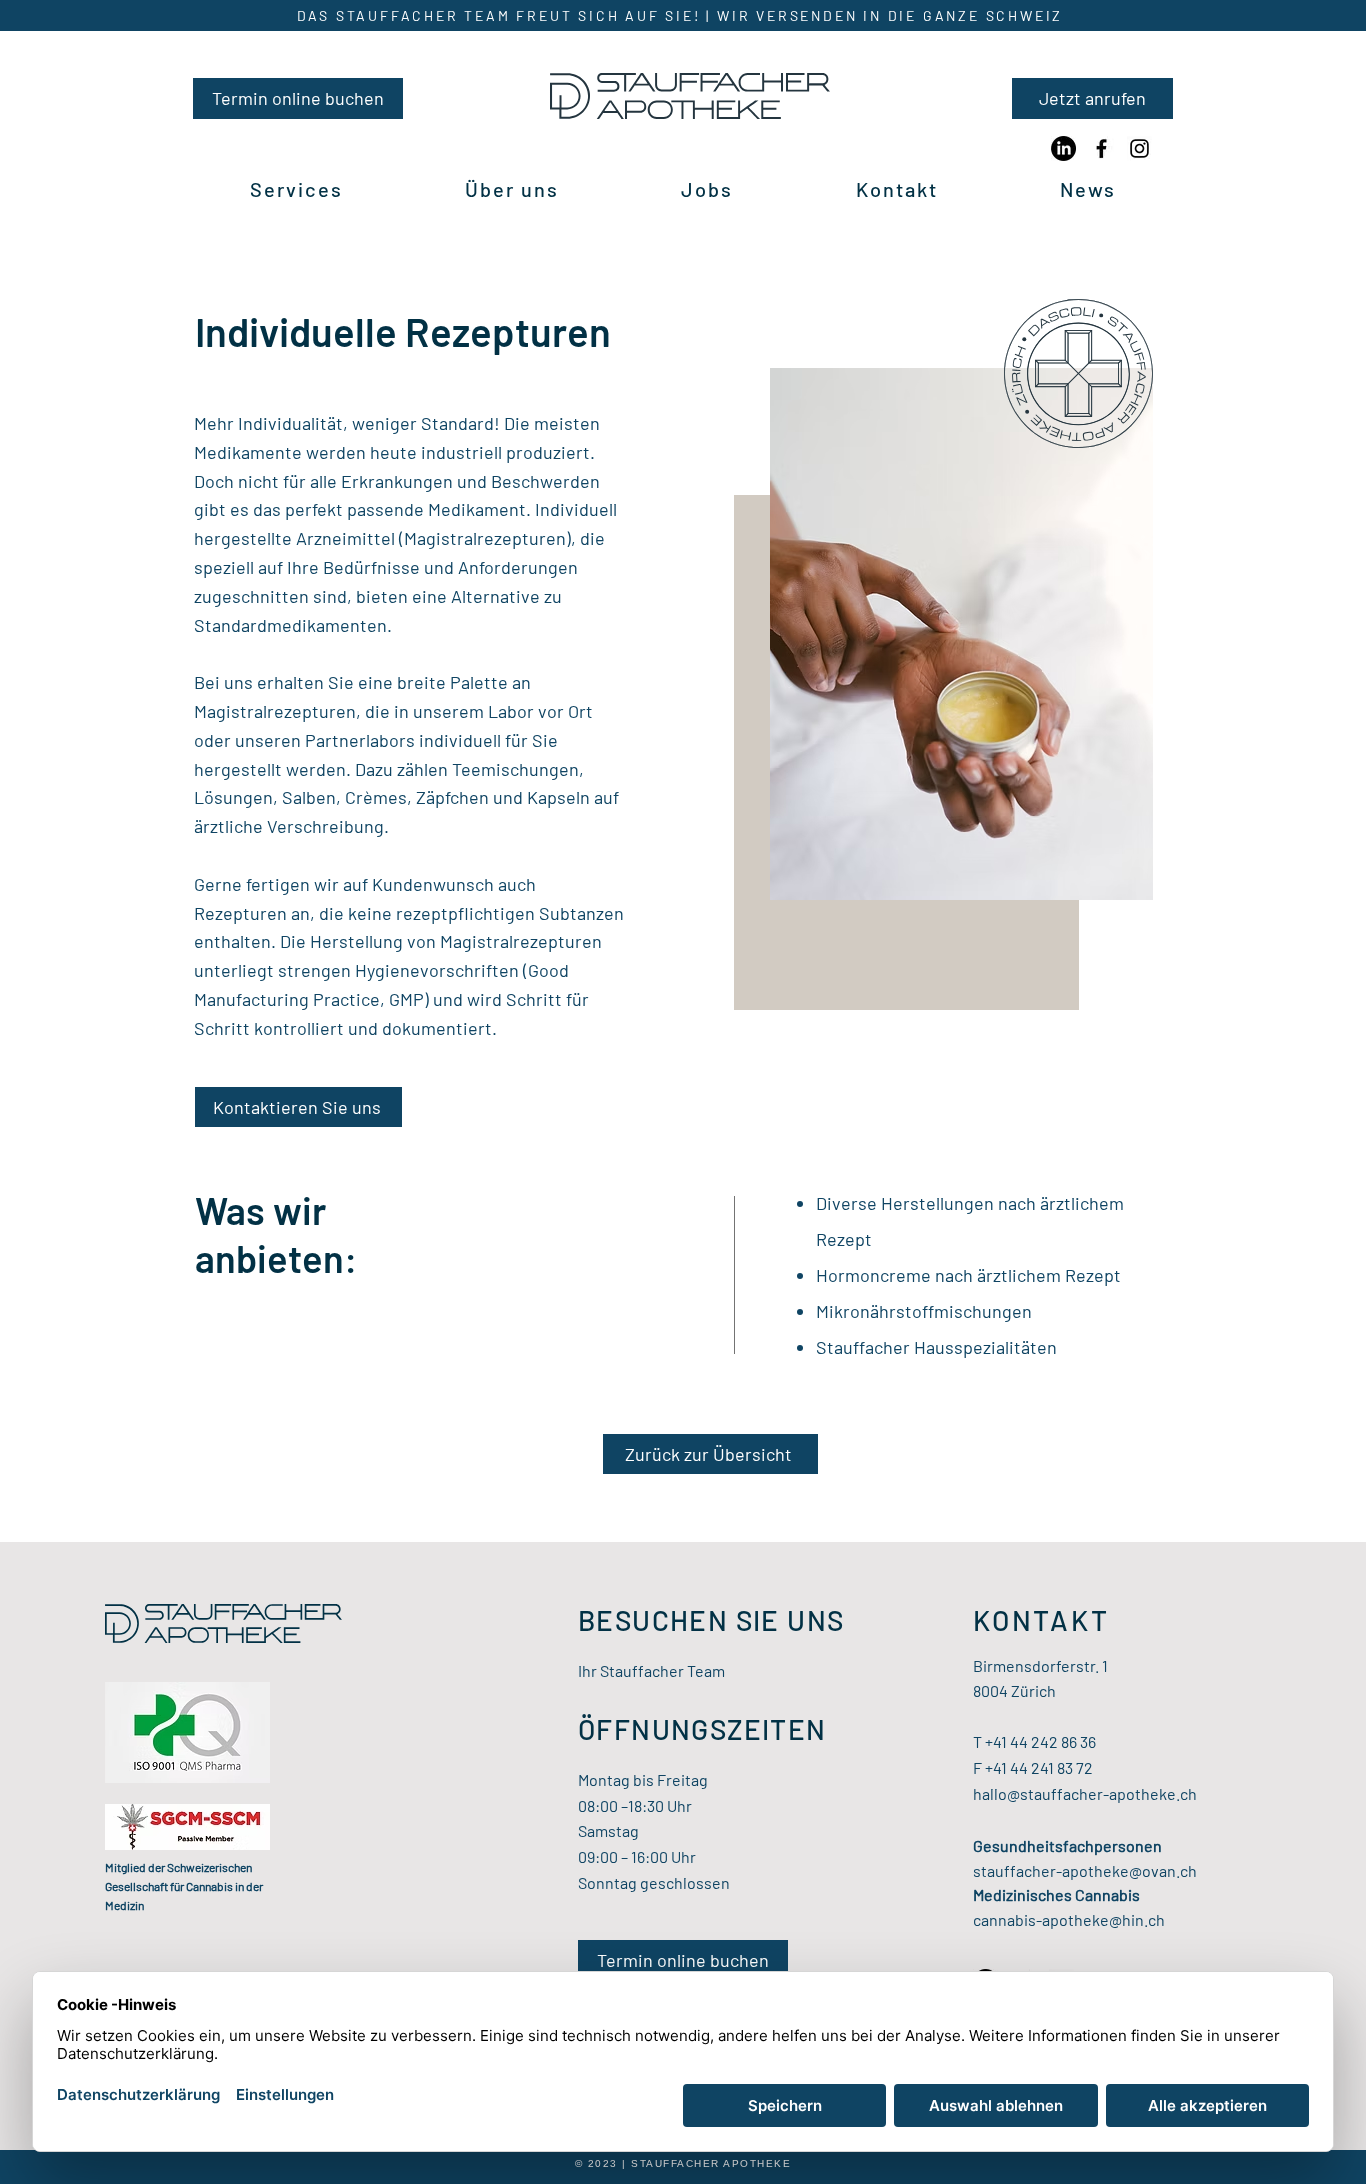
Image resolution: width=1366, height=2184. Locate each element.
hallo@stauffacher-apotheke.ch (1085, 1793)
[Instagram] (1139, 148)
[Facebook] (1101, 148)
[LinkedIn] (1063, 148)
